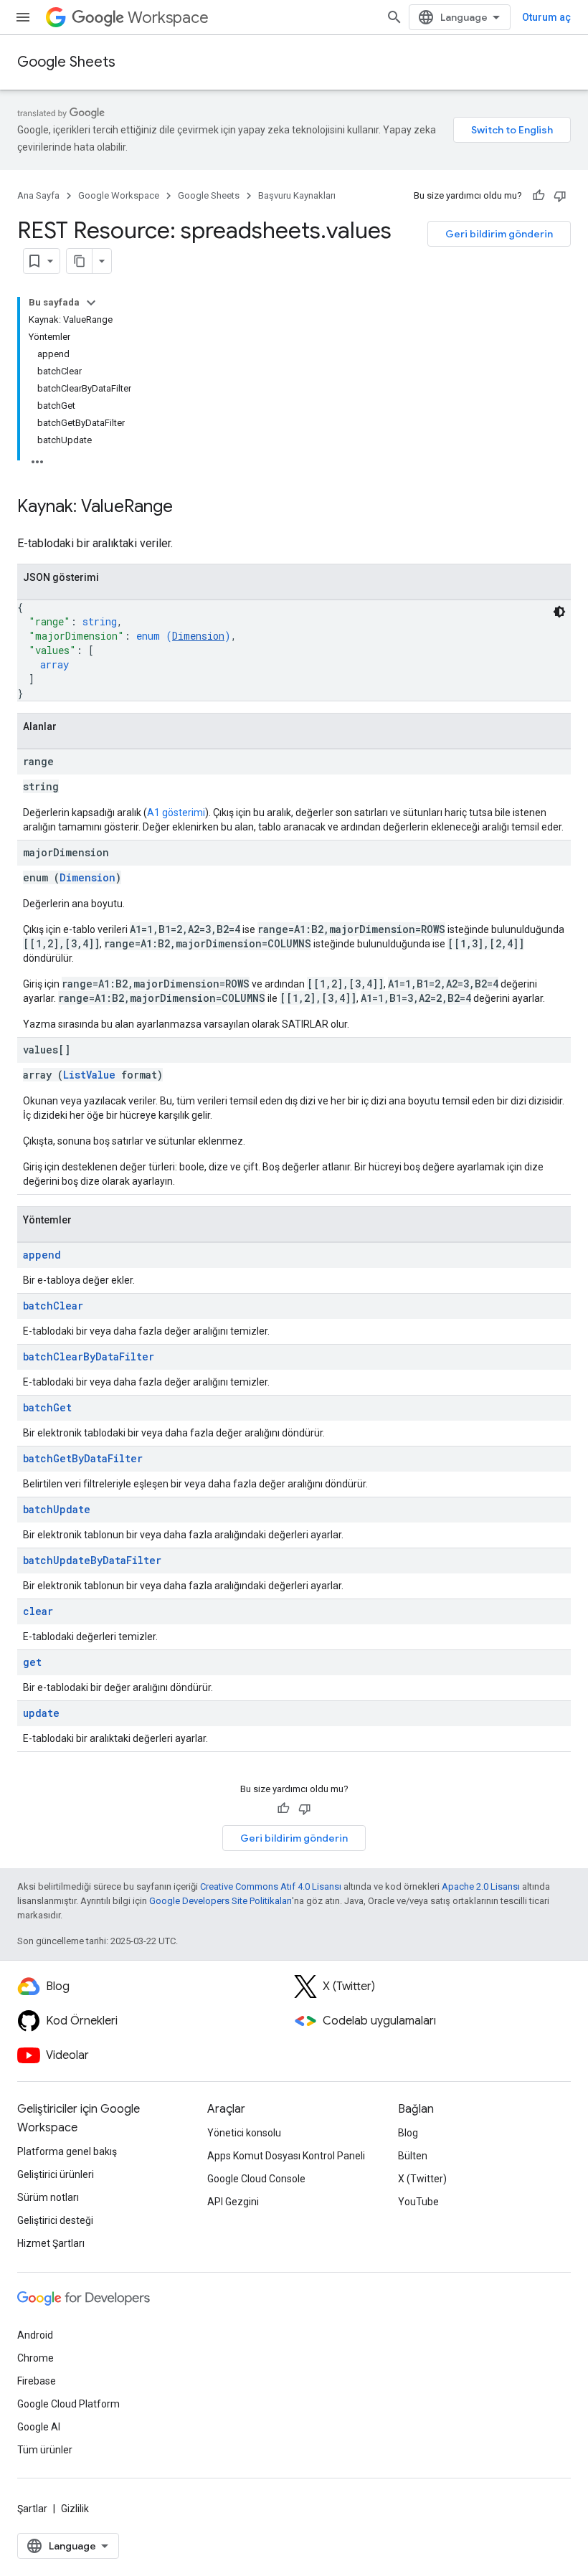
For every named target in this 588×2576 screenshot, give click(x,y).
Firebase (37, 2381)
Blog (408, 2133)
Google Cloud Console (256, 2179)
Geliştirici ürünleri (56, 2174)
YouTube (418, 2202)
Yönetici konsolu (244, 2133)
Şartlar (32, 2509)
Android (35, 2335)
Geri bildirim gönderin (499, 234)
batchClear (53, 1306)
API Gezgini (233, 2202)
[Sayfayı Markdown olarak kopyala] (80, 261)
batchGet (47, 1407)
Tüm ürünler (45, 2450)
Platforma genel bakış (67, 2151)
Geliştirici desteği (55, 2220)
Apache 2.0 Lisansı (481, 1886)
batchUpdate (57, 1509)
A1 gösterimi (176, 813)
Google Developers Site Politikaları (220, 1901)
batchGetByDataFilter (83, 1458)
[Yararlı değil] (560, 196)
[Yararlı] (539, 196)
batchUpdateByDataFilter (92, 1560)
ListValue (89, 1075)
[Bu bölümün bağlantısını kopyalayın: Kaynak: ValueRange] (187, 508)
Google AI (39, 2427)
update (41, 1713)
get (32, 1662)
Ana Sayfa (38, 195)
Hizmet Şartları (51, 2243)
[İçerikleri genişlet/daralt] (91, 303)
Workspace (168, 18)
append (42, 1255)
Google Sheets (66, 62)
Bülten (413, 2156)
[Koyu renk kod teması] (559, 612)
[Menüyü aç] (23, 17)
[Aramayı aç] (394, 17)
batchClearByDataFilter (89, 1356)
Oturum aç (546, 17)
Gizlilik (75, 2509)
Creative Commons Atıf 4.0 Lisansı (271, 1886)
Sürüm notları (48, 2197)
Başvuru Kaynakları (297, 195)
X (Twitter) (422, 2179)
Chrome (35, 2358)
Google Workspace (119, 195)
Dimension (198, 636)
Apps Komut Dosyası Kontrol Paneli (286, 2156)
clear (38, 1611)
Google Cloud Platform (68, 2404)
